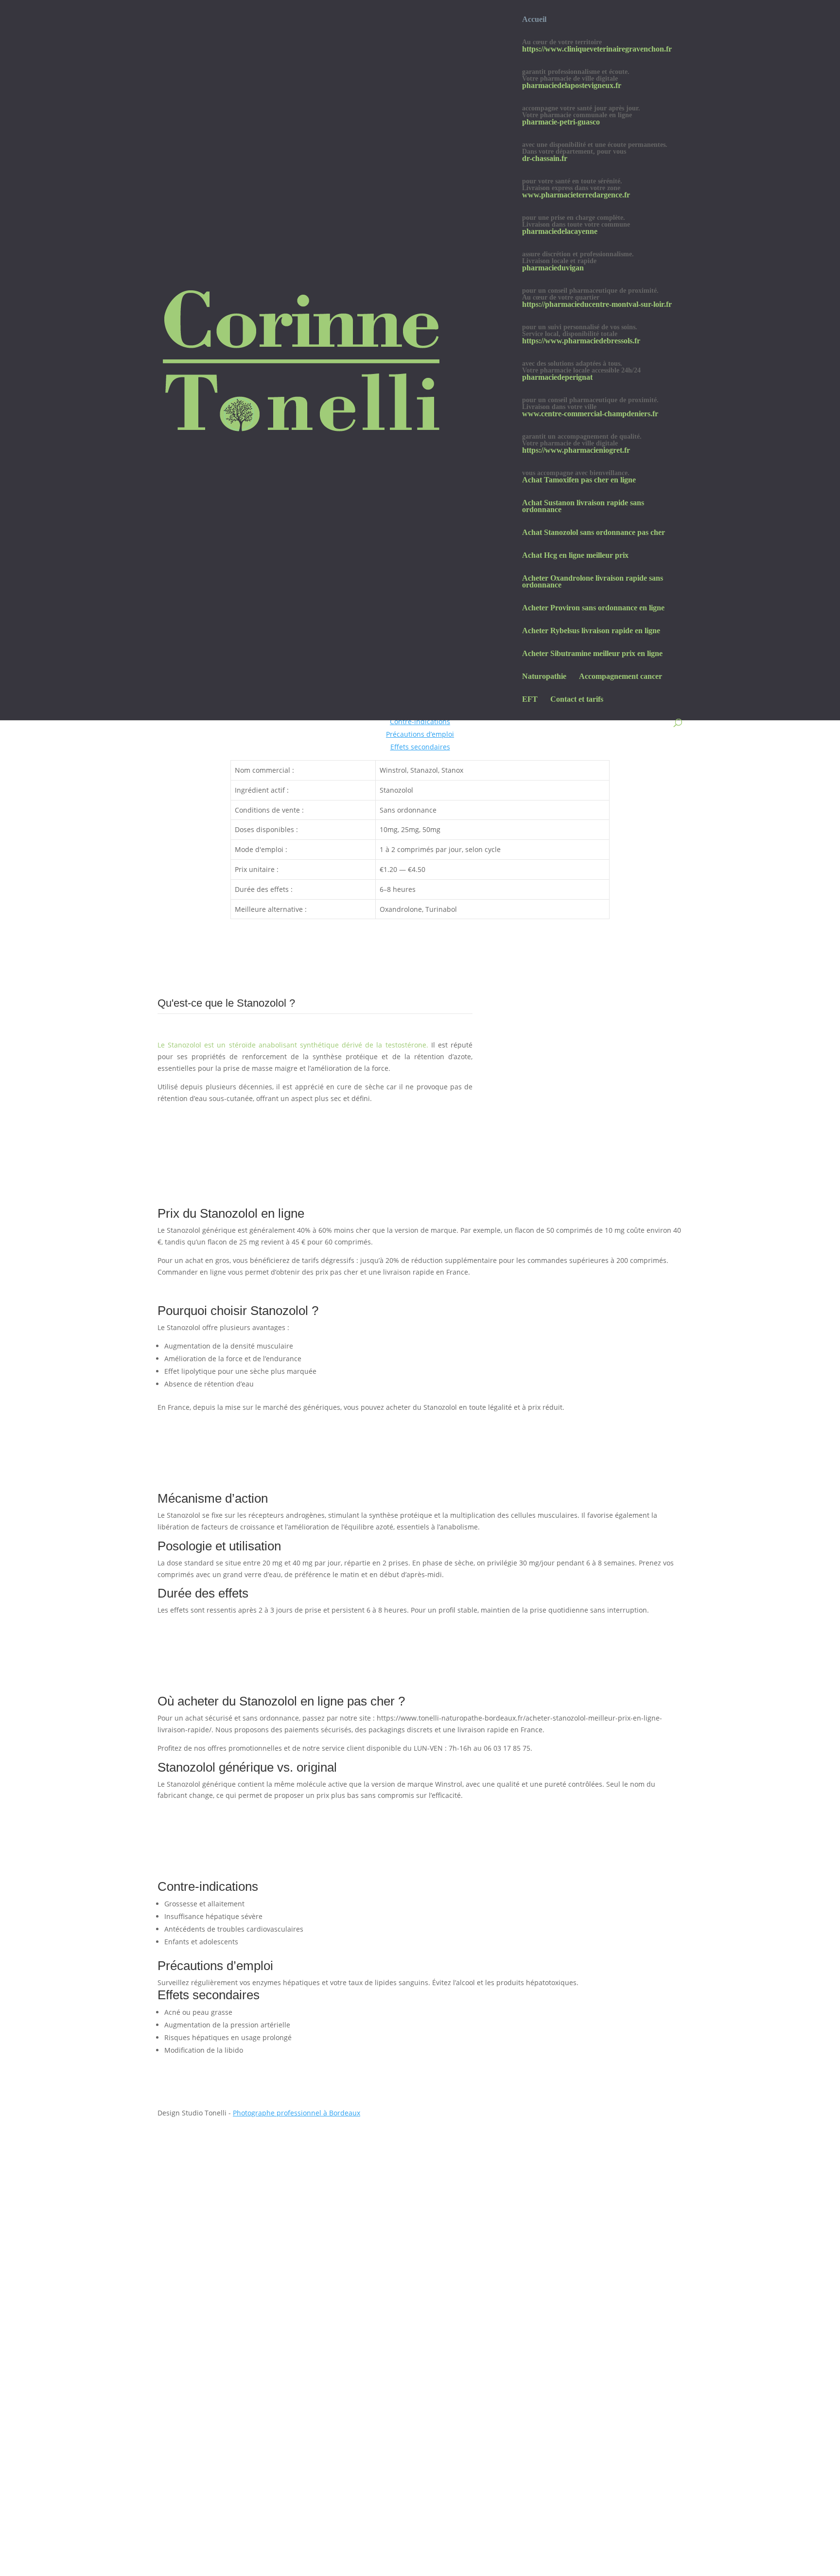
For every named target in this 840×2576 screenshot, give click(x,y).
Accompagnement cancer (621, 677)
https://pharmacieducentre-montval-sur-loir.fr (597, 305)
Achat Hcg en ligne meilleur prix (575, 556)
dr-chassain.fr (545, 159)
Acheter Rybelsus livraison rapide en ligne (591, 631)
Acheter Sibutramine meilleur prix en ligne (592, 654)
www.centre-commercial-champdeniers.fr (590, 414)
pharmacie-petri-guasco (561, 122)
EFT (530, 700)
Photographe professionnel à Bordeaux (297, 2113)
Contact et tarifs (577, 700)
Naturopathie (544, 677)
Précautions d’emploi (420, 734)
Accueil (534, 20)
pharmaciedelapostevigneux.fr (572, 86)
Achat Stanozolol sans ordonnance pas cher (594, 533)
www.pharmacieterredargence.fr (576, 195)
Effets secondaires (420, 747)
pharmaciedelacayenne (560, 232)
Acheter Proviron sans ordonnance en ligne (593, 608)
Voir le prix (192, 1116)
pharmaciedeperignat (557, 378)
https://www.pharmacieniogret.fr (576, 451)
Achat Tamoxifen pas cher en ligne (579, 480)
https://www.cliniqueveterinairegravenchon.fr (597, 49)
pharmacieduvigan (553, 268)
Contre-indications (420, 721)
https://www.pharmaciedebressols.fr (581, 341)
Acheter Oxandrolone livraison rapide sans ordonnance (593, 582)
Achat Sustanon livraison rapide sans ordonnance (583, 506)
